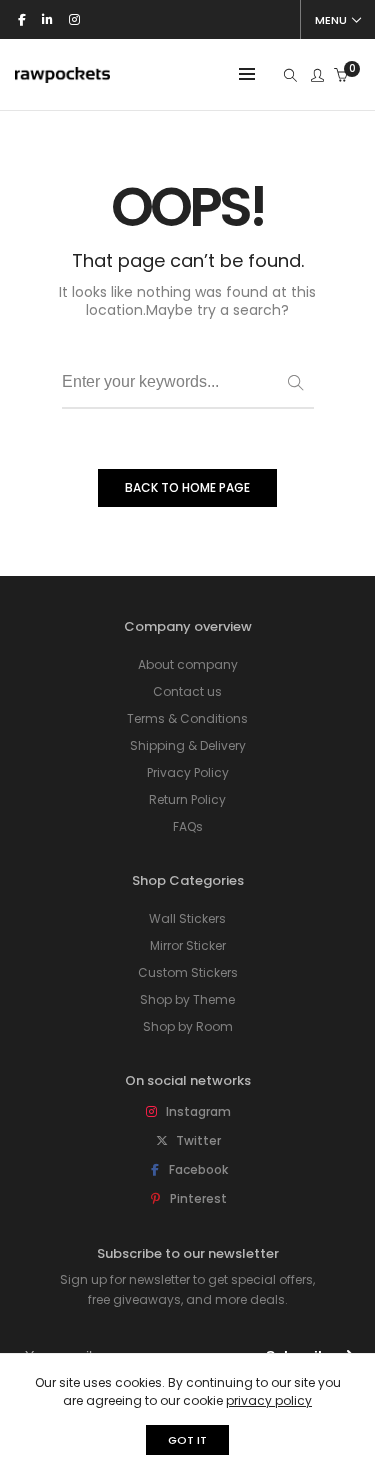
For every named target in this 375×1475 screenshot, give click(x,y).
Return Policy (187, 799)
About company (188, 664)
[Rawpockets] (62, 74)
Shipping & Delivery (188, 745)
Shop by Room (188, 1026)
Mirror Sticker (188, 945)
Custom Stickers (188, 972)
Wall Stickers (187, 918)
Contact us (187, 691)
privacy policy (269, 1400)
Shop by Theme (187, 999)
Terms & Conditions (187, 718)
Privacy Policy (188, 772)
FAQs (188, 826)
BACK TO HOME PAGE (187, 487)
